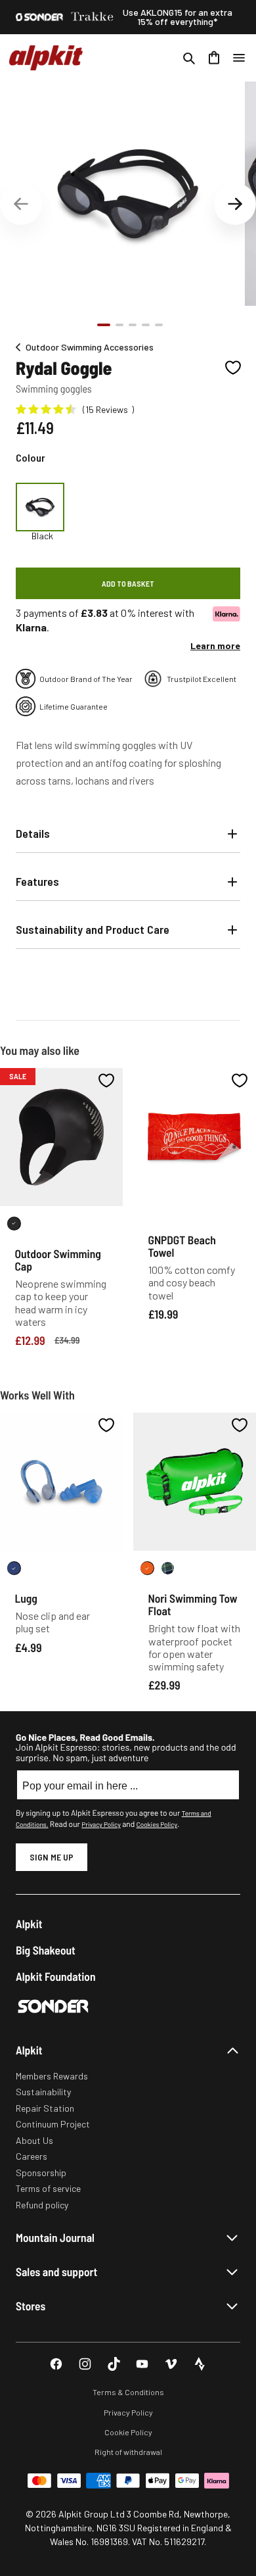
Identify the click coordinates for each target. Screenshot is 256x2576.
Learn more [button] (215, 645)
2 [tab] (119, 325)
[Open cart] (214, 58)
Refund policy (42, 2205)
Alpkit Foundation (56, 1977)
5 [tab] (159, 325)
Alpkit (29, 1924)
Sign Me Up (52, 1857)
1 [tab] (104, 325)
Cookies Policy (157, 1824)
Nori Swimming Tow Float (193, 1604)
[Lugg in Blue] (14, 1568)
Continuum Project (53, 2124)
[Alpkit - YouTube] (142, 2364)
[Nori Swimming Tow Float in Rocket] (168, 1568)
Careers (32, 2156)
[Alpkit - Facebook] (56, 2364)
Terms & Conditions (128, 2392)
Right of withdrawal (128, 2452)
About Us (34, 2140)
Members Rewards (52, 2076)
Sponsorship (41, 2173)
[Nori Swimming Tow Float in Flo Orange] (147, 1568)
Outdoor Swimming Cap (58, 1260)
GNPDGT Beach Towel (182, 1246)
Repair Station (45, 2108)
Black (42, 536)
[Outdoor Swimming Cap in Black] (14, 1224)
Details (33, 833)
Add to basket (128, 583)
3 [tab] (133, 325)
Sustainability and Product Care (93, 929)
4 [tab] (146, 325)
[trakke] (93, 17)
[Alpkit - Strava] (200, 2364)
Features (37, 881)
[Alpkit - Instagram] (85, 2364)
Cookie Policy (128, 2432)
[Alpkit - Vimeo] (171, 2364)
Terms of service (48, 2188)
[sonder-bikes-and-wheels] (39, 17)
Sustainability (43, 2092)
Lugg (26, 1598)
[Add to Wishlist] (233, 368)
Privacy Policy (101, 1824)
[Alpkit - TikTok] (114, 2364)
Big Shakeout (46, 1950)
